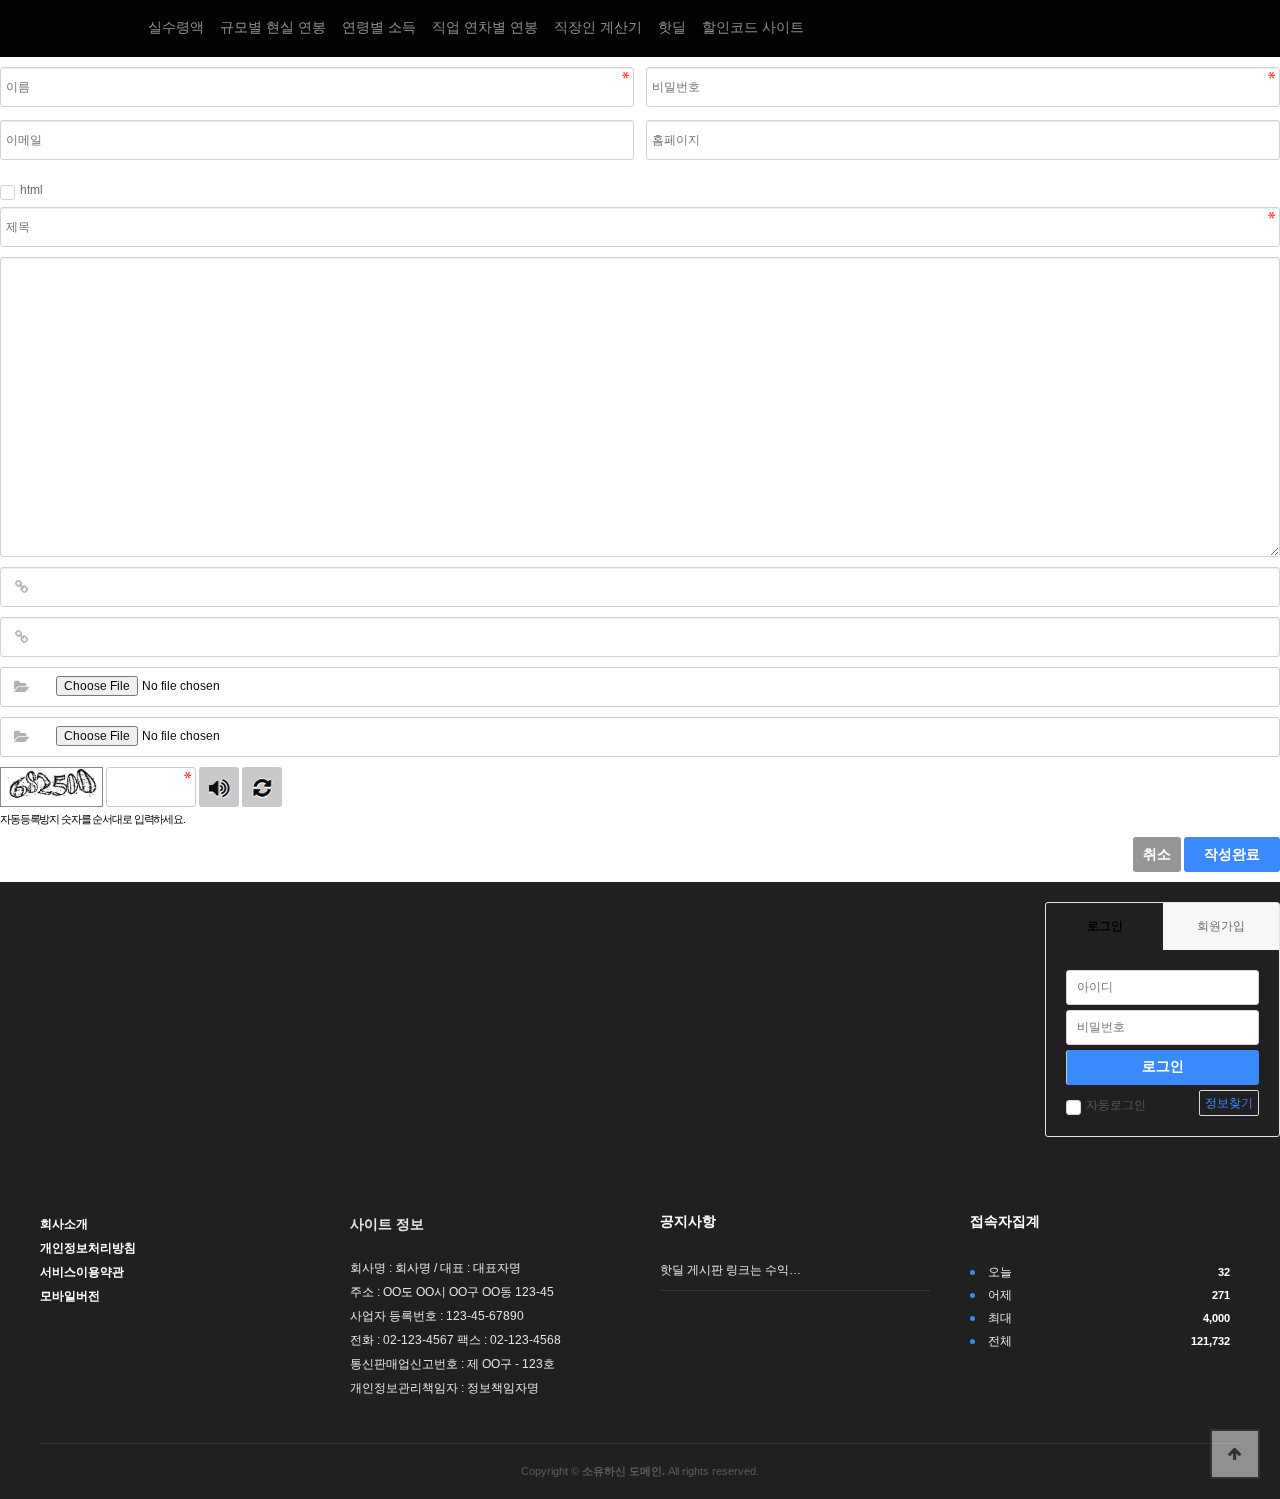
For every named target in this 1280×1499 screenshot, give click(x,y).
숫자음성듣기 (219, 787)
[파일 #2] (21, 737)
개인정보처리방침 (88, 1248)
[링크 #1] (21, 587)
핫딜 (672, 27)
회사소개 (64, 1224)
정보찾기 (1229, 1103)
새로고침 (262, 787)
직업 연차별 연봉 (485, 27)
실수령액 (176, 27)
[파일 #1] (21, 687)
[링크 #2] (21, 637)
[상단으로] (1235, 1454)
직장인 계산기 (598, 27)
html (31, 190)
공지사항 (688, 1221)
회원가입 (1221, 926)
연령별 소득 (379, 27)
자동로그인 (1116, 1105)
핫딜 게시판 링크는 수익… (730, 1270)
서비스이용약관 (82, 1272)
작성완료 (1232, 854)
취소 (1157, 854)
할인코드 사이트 (753, 27)
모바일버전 (70, 1296)
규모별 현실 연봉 (273, 27)
